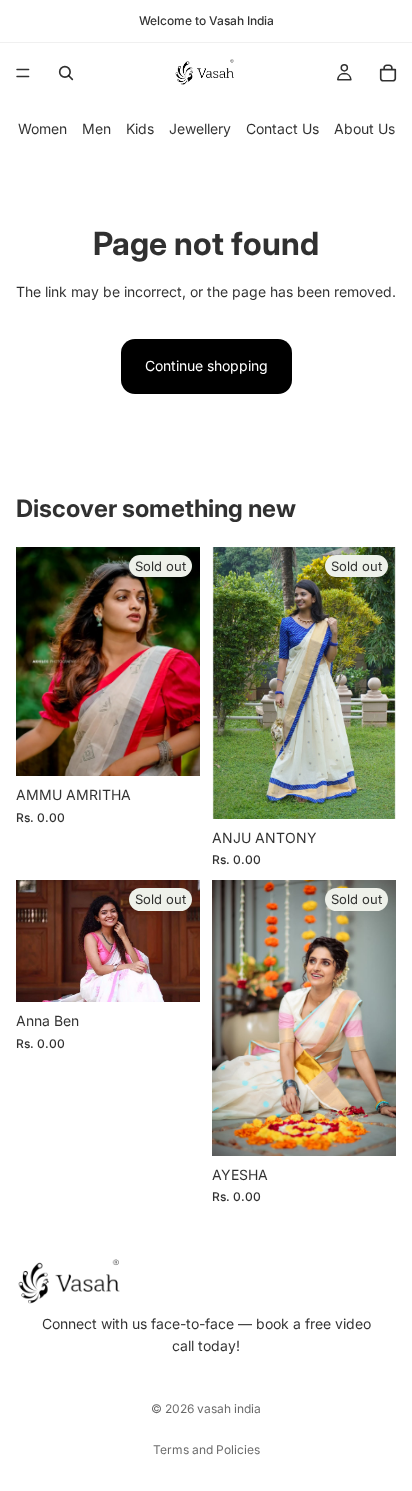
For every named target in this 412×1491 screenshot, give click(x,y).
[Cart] (388, 73)
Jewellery (200, 128)
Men (96, 128)
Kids (140, 128)
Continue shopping (206, 365)
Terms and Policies (206, 1449)
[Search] (66, 73)
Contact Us (282, 128)
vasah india (229, 1408)
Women (42, 128)
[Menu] (23, 73)
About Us (364, 128)
